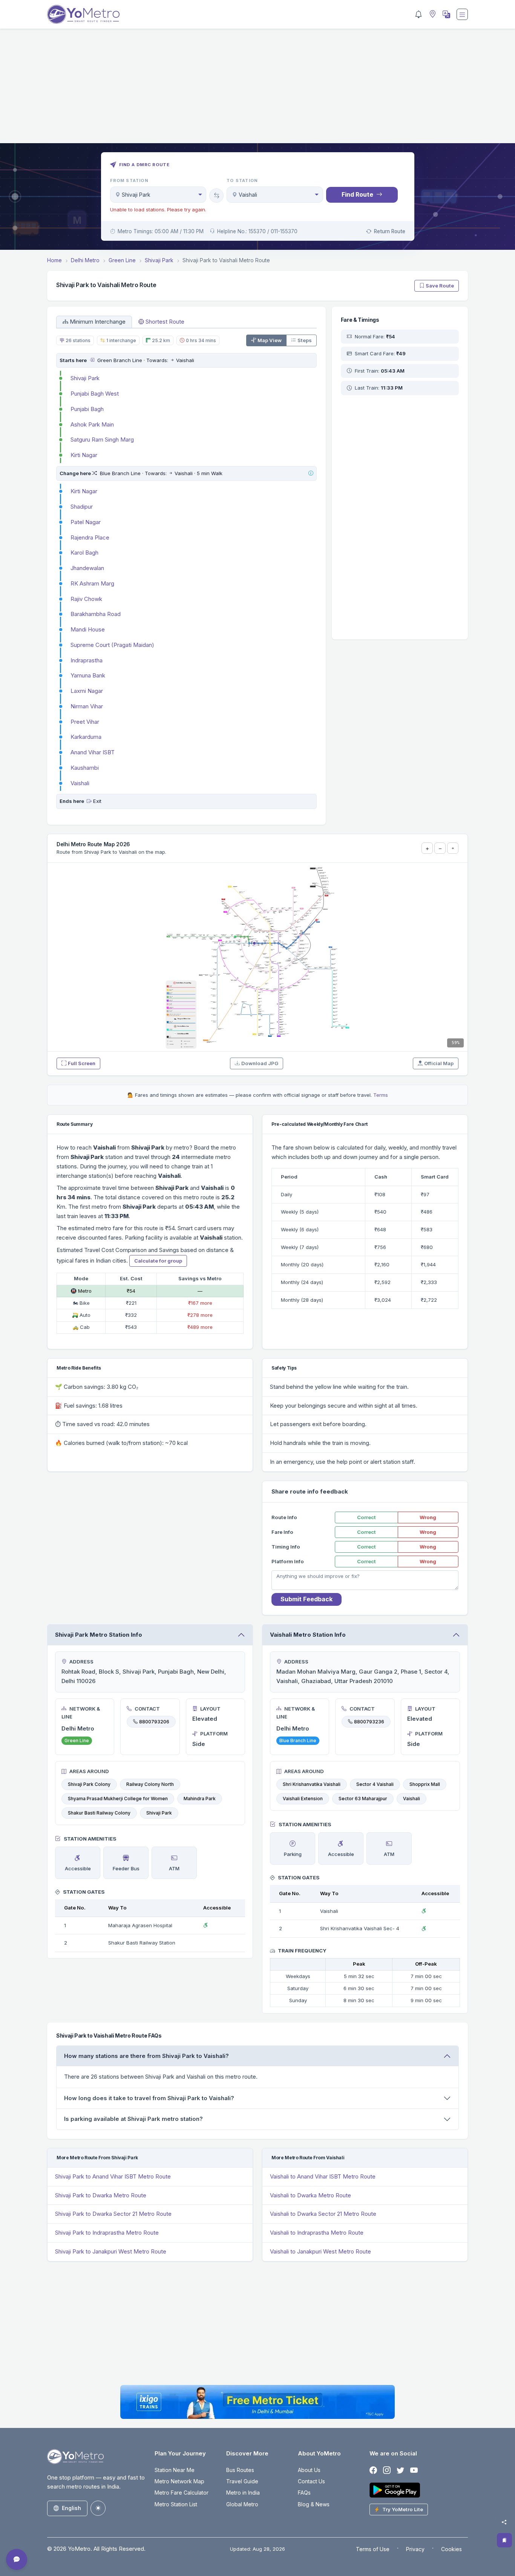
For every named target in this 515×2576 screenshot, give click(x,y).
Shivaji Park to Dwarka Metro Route (101, 2195)
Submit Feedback (307, 1599)
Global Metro (242, 2504)
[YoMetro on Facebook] (373, 2470)
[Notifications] (418, 14)
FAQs (304, 2493)
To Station (242, 180)
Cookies (451, 2549)
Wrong (428, 1517)
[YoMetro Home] (83, 14)
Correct (366, 1517)
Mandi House (88, 629)
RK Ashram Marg (92, 583)
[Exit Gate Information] (89, 801)
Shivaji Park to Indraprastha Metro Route (107, 2233)
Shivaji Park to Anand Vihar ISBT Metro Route (113, 2176)
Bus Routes (240, 2470)
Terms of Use (373, 2549)
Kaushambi (85, 768)
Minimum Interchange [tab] (98, 322)
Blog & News (314, 2504)
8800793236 (369, 1722)
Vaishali (80, 783)
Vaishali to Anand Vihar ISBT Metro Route (323, 2176)
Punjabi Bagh (87, 409)
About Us (309, 2470)
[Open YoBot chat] (17, 2559)
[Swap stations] (216, 196)
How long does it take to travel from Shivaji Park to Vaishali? (149, 2098)
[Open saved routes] (504, 2540)
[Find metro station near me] (432, 15)
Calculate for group (158, 1261)
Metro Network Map (179, 2481)
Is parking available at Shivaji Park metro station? (133, 2119)
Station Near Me (175, 2470)
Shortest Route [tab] (165, 322)
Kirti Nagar (84, 455)
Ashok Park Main (92, 424)
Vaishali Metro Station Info (308, 1635)
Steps (305, 340)
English (71, 2508)
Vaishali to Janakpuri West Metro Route (320, 2251)
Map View (270, 340)
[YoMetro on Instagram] (387, 2470)
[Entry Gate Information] (92, 360)
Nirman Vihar (87, 706)
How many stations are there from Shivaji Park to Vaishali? (146, 2056)
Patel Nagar (86, 522)
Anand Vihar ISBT (93, 752)
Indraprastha (87, 660)
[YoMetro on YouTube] (414, 2470)
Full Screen (82, 1063)
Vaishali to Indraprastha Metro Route (317, 2233)
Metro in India (243, 2493)
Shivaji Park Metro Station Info (99, 1635)
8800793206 (154, 1722)
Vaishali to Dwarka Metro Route (310, 2195)
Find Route (357, 194)
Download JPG (260, 1063)
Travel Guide (242, 2481)
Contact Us (311, 2481)
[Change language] (446, 14)
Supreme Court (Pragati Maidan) (112, 645)
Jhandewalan (87, 568)
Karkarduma (86, 737)
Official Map (439, 1063)
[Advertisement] (257, 90)
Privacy (415, 2549)
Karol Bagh (84, 553)
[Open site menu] (462, 14)
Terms (381, 1095)
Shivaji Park (85, 378)
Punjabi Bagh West (95, 394)
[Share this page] (504, 2522)
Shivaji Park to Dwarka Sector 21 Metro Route (113, 2214)
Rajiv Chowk (86, 599)
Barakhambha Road (96, 614)
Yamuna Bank (88, 675)
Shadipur (82, 507)
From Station (129, 180)
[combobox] (158, 195)
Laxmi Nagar (87, 691)
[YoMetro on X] (400, 2470)
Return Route (389, 231)
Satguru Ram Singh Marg (102, 440)
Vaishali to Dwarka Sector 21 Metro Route (323, 2214)
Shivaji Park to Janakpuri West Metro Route (111, 2251)
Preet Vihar (85, 722)
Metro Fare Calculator (182, 2493)
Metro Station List (176, 2504)
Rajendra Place (90, 537)
